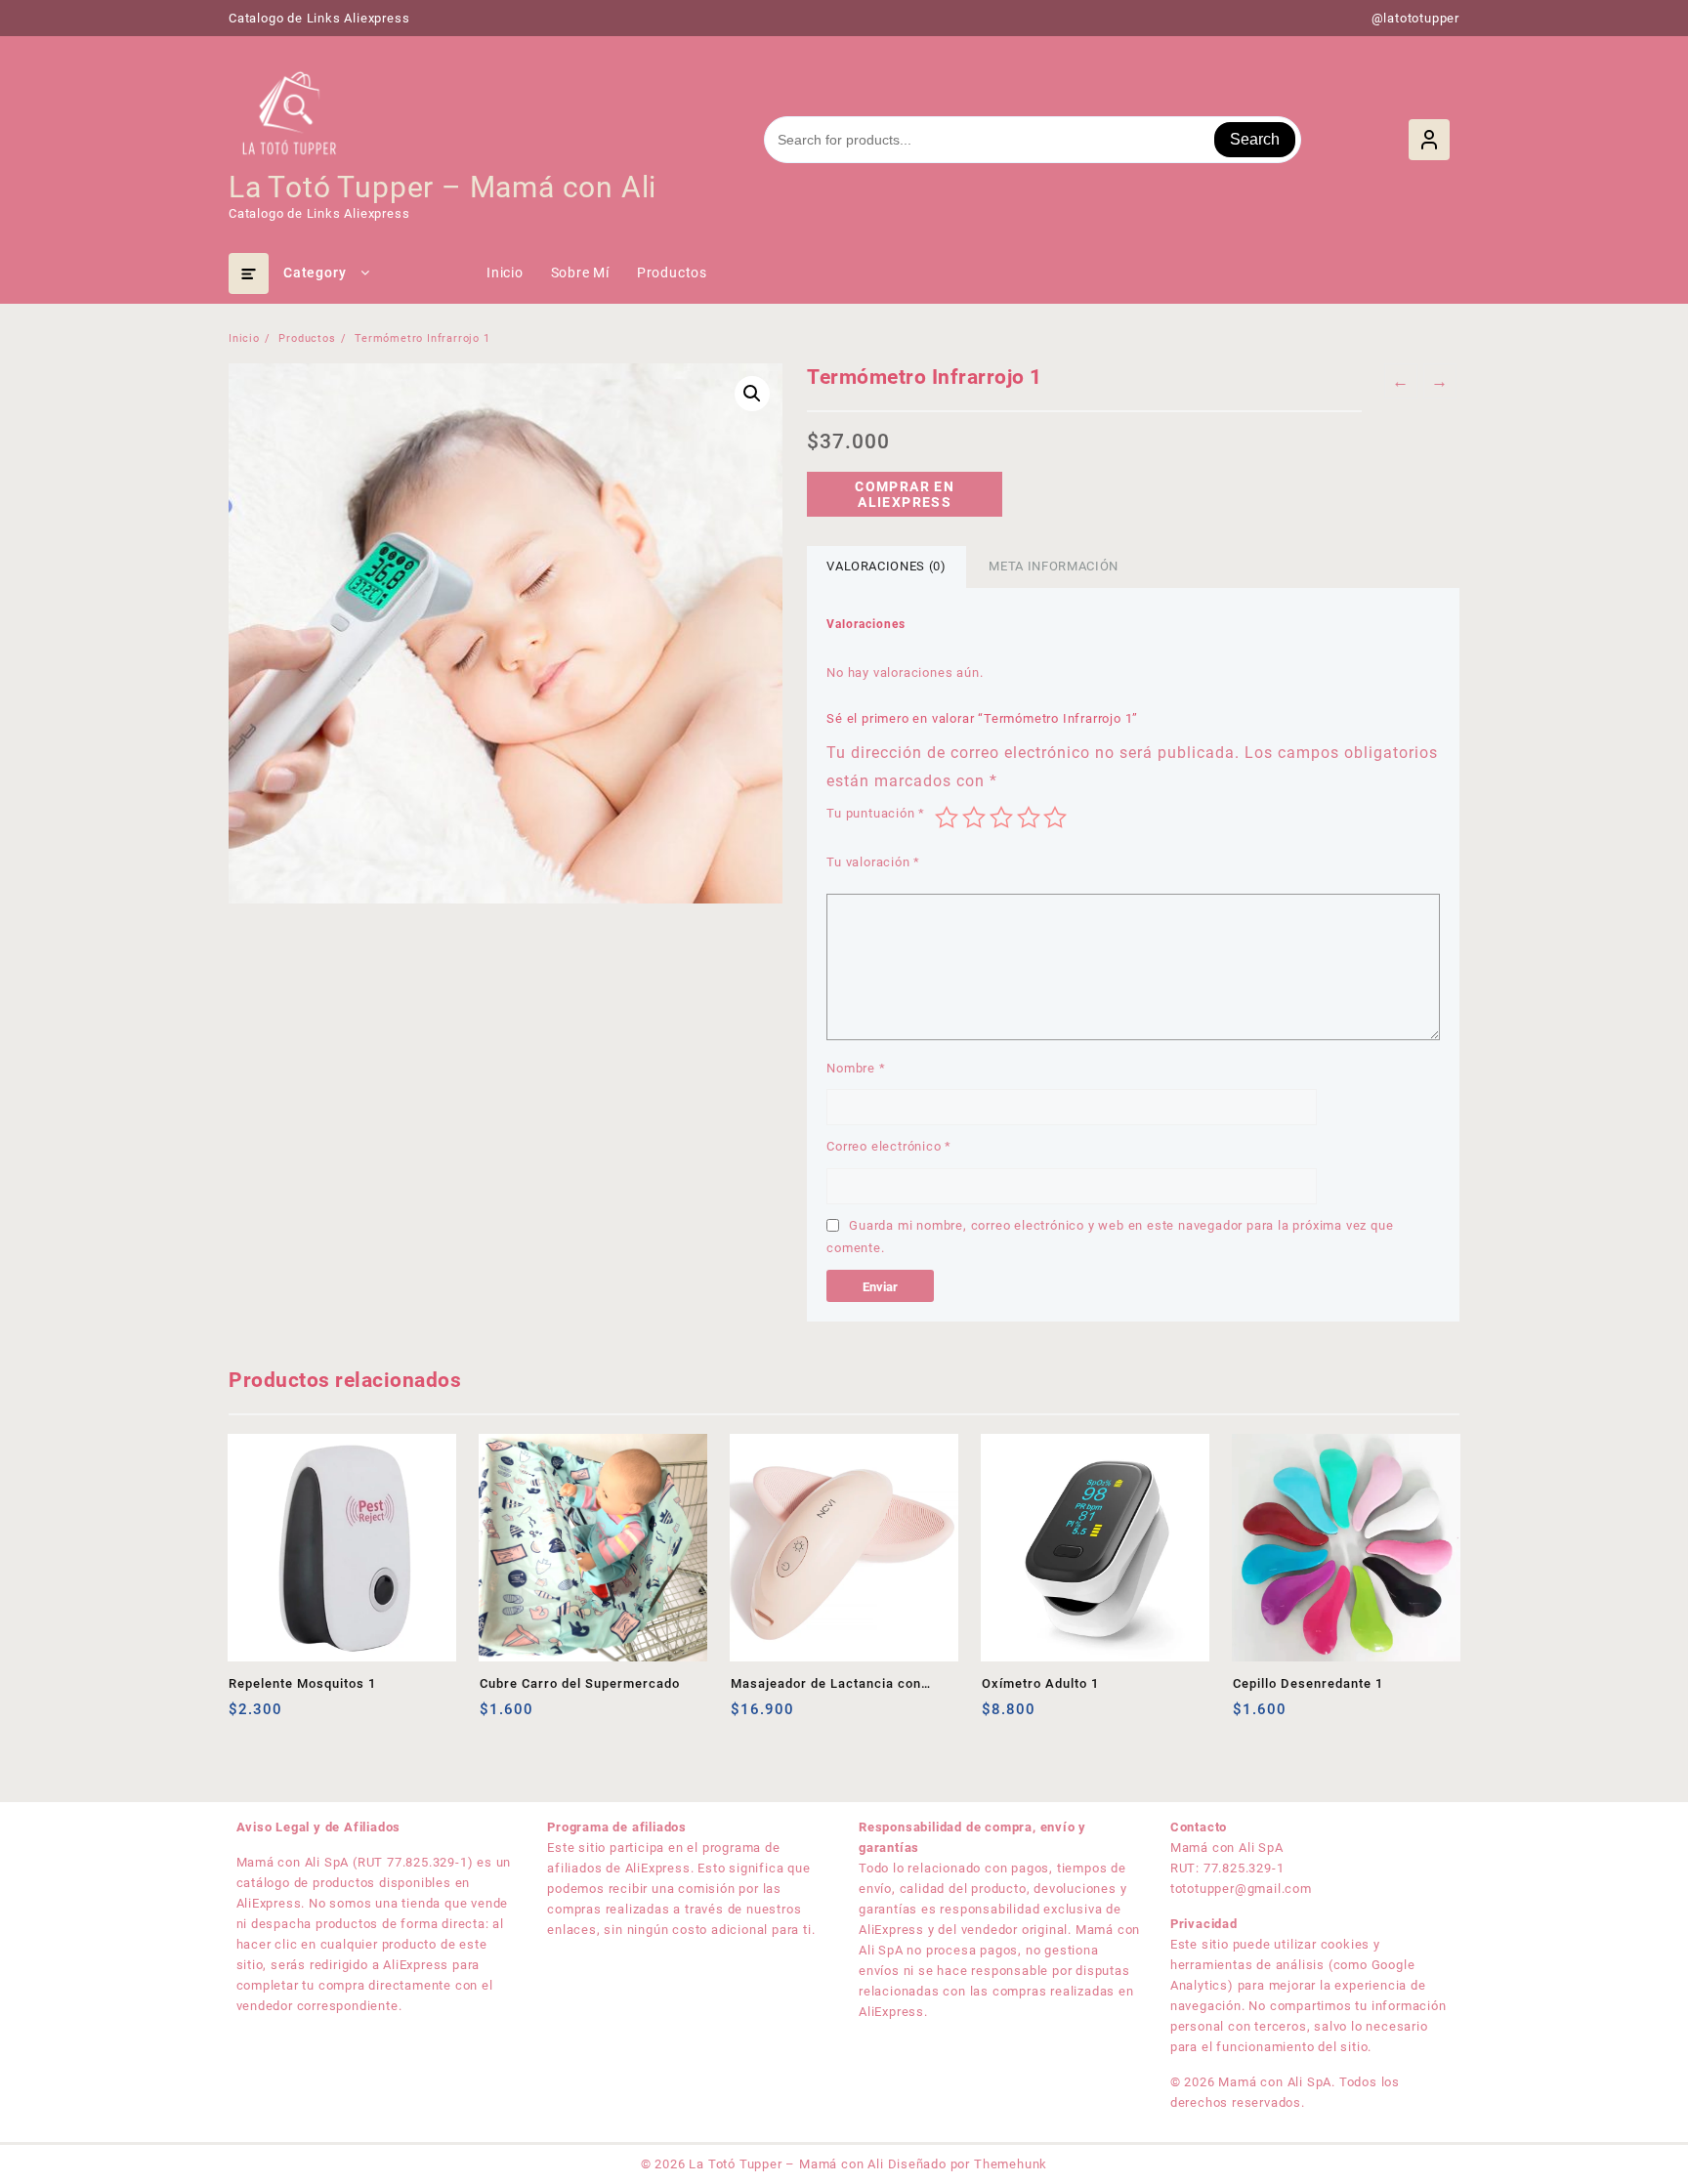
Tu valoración (873, 862)
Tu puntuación (876, 813)
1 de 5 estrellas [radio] (947, 818)
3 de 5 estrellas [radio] (1001, 818)
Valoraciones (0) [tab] (886, 566)
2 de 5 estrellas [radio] (974, 818)
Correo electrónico (889, 1146)
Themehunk (1011, 2164)
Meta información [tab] (1053, 566)
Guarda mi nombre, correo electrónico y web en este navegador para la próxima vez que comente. (1110, 1237)
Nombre (856, 1068)
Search (1255, 139)
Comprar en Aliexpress (905, 494)
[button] (752, 394)
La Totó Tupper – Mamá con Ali (443, 187)
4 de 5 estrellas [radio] (1029, 818)
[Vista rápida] (284, 1717)
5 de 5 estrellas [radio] (1055, 818)
